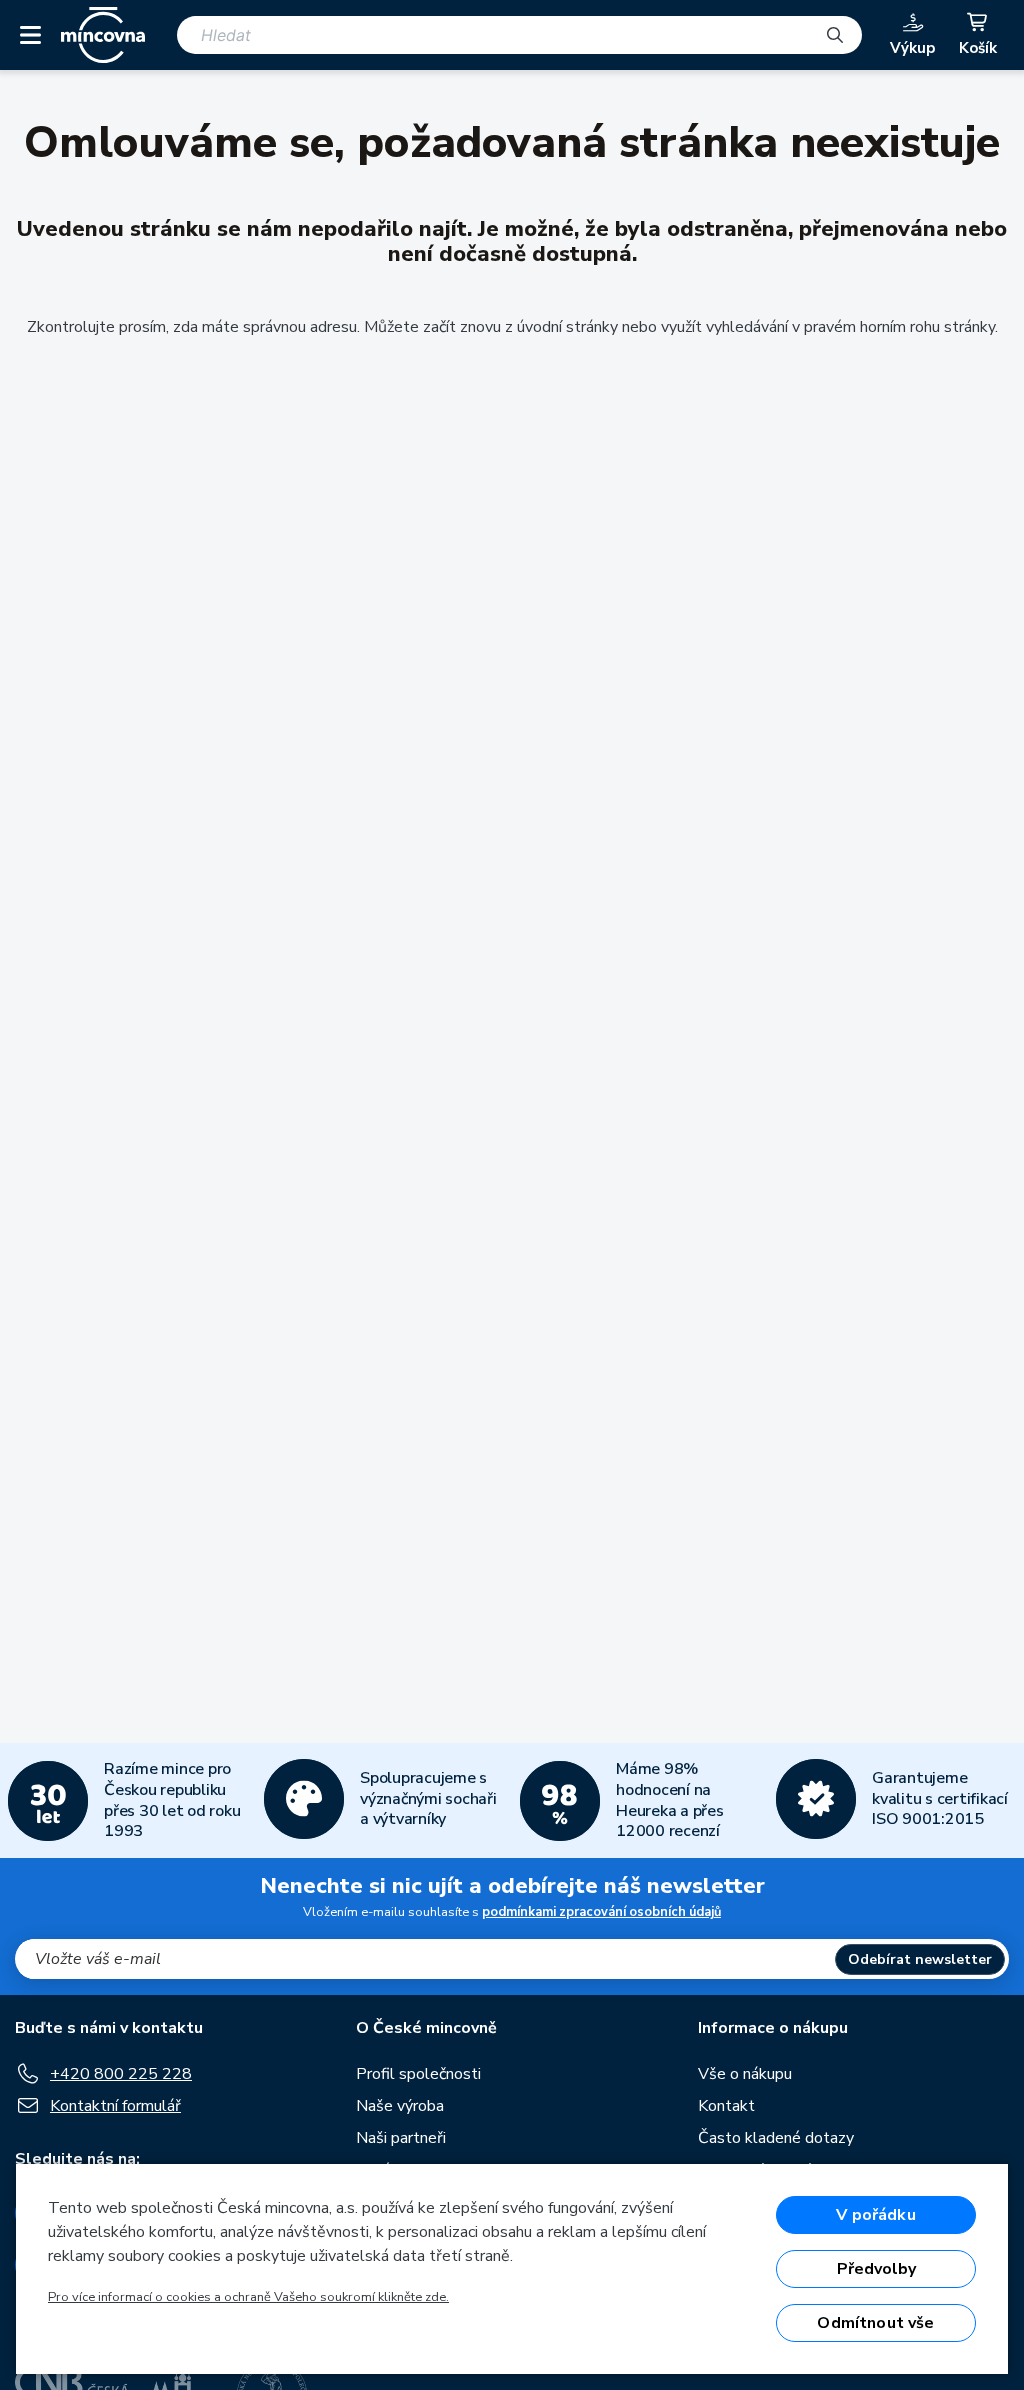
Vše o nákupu (745, 2074)
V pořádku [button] (875, 2215)
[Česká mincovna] (103, 35)
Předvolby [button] (876, 2269)
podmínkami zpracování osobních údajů (601, 1912)
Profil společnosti (418, 2074)
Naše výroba (400, 2106)
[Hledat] (835, 35)
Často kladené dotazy (776, 2138)
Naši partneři (401, 2138)
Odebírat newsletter (920, 1959)
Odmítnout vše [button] (875, 2323)
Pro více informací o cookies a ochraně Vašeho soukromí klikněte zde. (248, 2297)
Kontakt (726, 2106)
